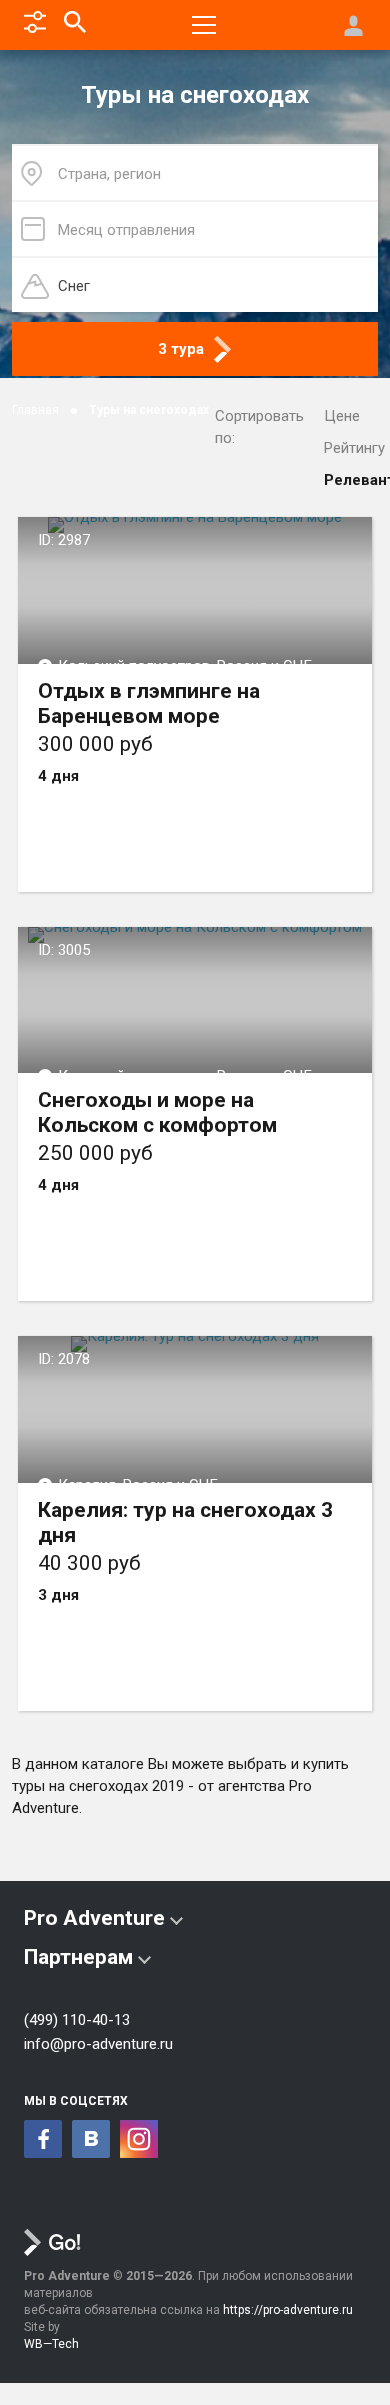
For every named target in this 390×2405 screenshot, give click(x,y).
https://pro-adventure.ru (288, 2310)
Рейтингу (354, 448)
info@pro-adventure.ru (98, 2044)
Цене (342, 416)
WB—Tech (51, 2344)
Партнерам (78, 1957)
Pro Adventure (94, 1918)
